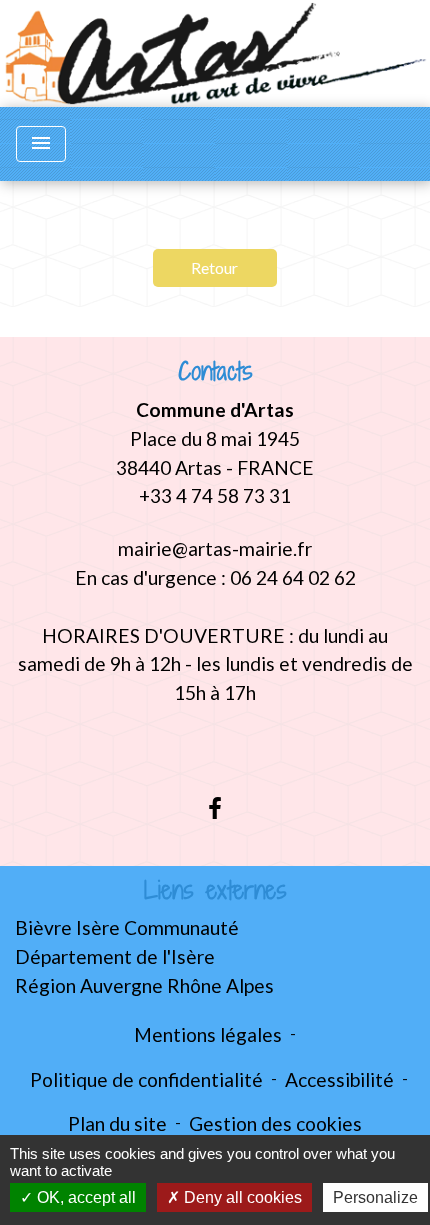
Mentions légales (208, 1034)
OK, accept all (84, 1197)
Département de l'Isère (115, 956)
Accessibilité (339, 1079)
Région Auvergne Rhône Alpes (144, 985)
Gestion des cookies (275, 1123)
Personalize (375, 1197)
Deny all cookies (241, 1197)
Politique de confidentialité (146, 1079)
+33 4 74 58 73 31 (215, 495)
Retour (214, 267)
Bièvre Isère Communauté (127, 927)
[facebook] (215, 808)
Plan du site (117, 1123)
